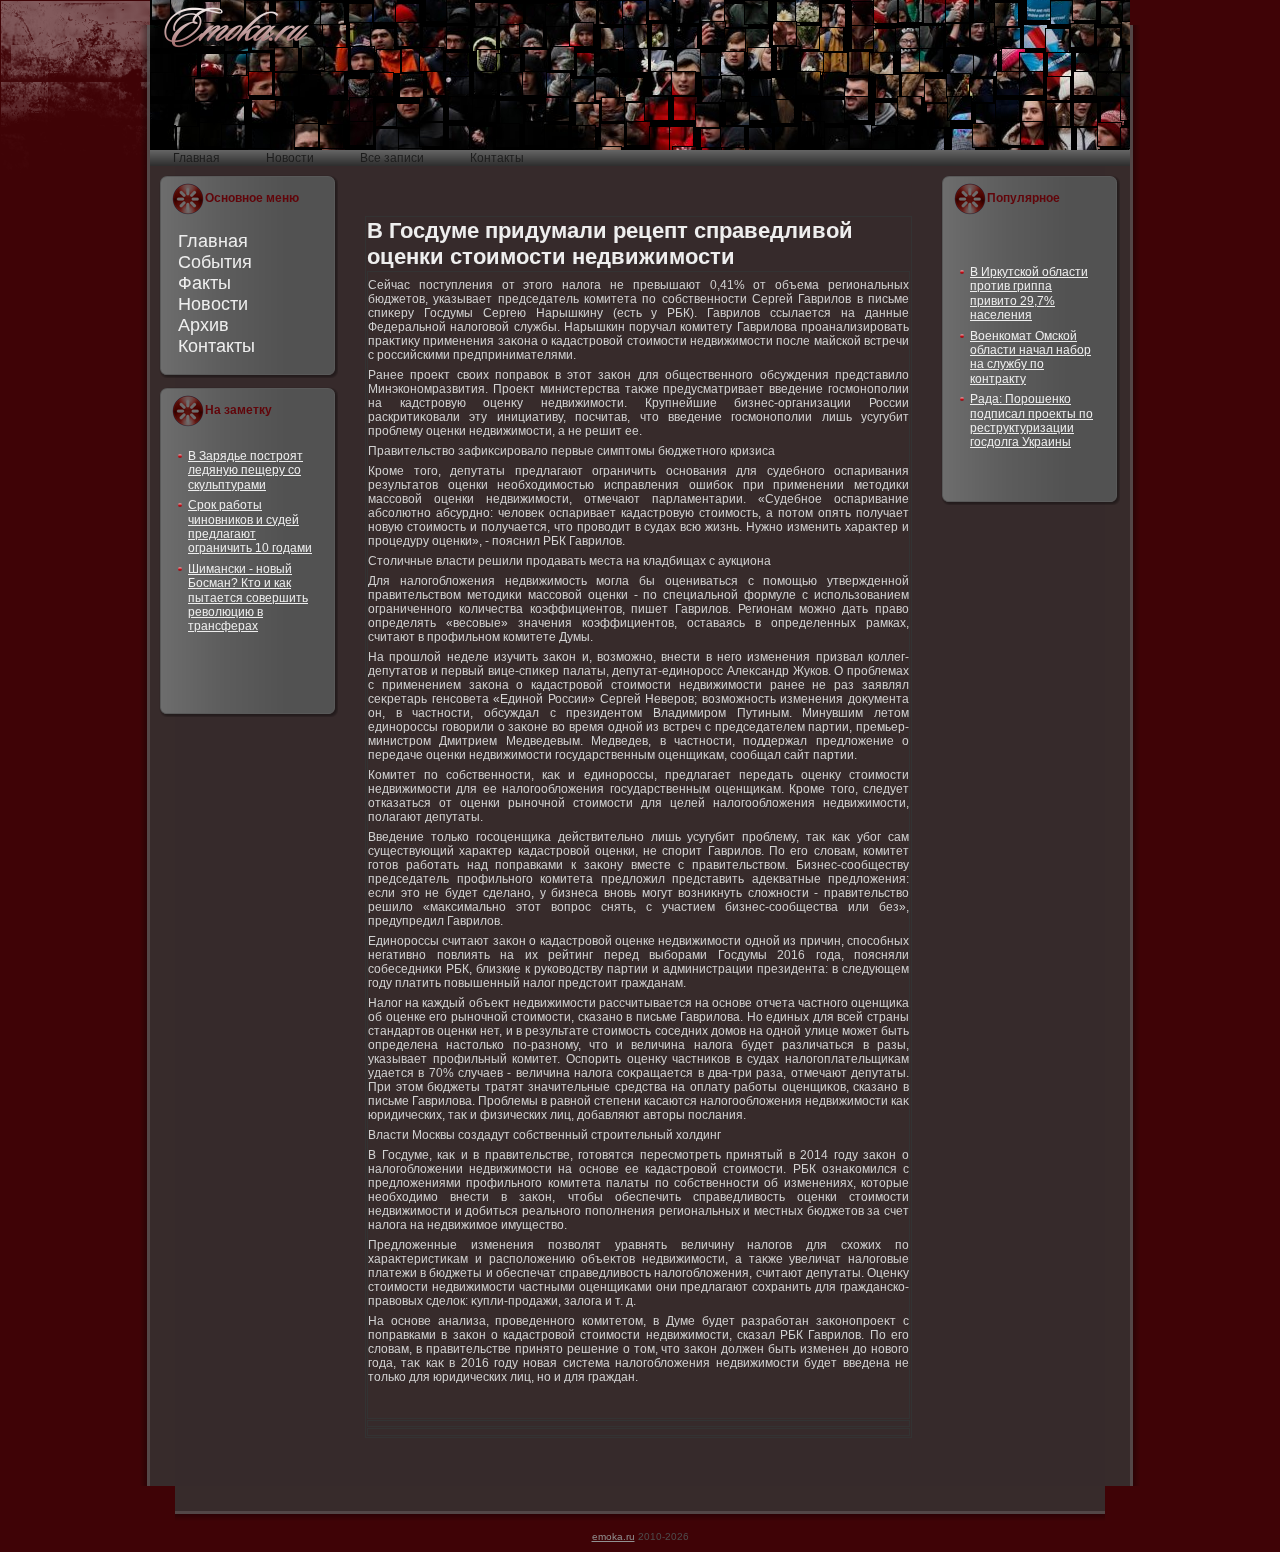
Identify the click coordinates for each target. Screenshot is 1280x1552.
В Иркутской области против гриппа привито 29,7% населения (1029, 293)
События (215, 262)
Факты (204, 283)
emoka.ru (613, 1536)
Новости (213, 304)
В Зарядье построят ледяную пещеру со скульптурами (245, 470)
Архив (203, 325)
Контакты (216, 346)
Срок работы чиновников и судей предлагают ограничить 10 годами (250, 526)
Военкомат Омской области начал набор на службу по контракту (1030, 357)
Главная (213, 241)
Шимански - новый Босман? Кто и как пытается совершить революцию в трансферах (248, 598)
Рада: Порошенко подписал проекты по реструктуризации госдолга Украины (1031, 420)
